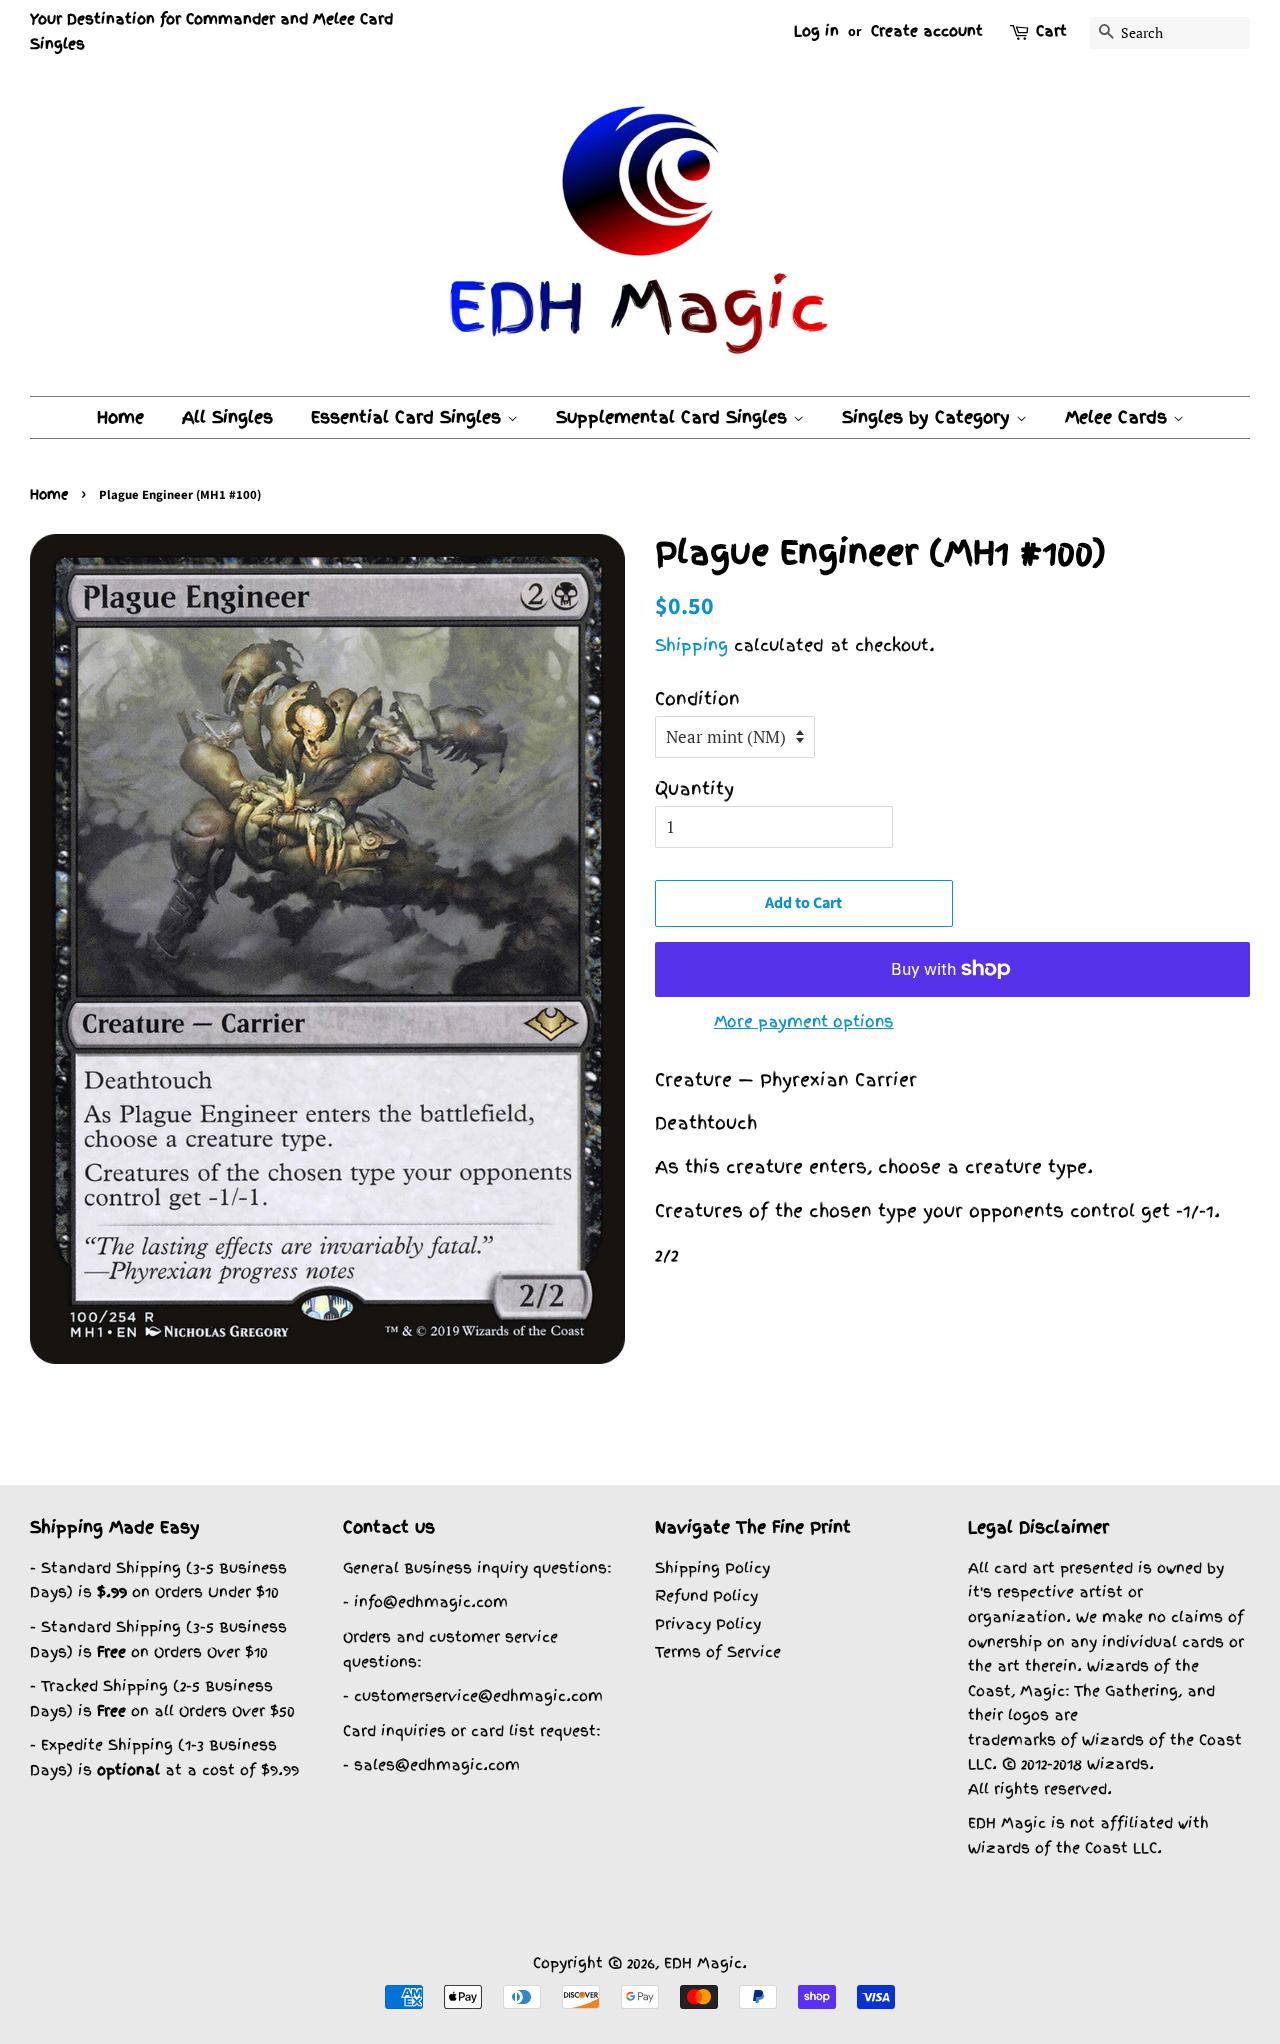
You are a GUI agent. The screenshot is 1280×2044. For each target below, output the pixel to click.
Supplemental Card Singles (674, 417)
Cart (1051, 31)
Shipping (691, 645)
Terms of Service (718, 1651)
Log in (816, 31)
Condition (697, 698)
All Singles (227, 417)
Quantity (694, 788)
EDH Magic (703, 1962)
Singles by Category (929, 417)
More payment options (804, 1022)
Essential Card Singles (409, 417)
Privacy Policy (708, 1623)
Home (120, 417)
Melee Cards (1119, 417)
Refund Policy (706, 1595)
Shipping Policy (712, 1567)
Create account (927, 31)
